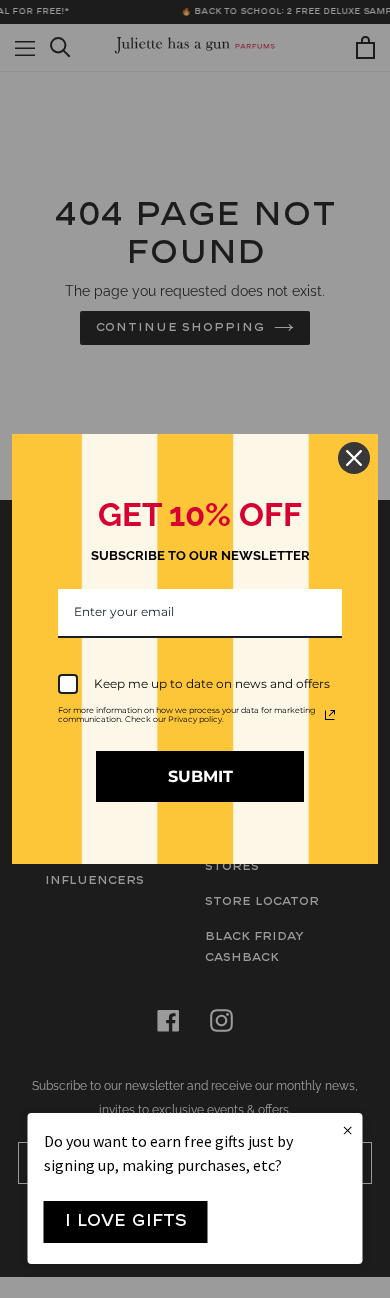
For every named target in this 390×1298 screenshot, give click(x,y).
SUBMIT (200, 776)
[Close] (354, 458)
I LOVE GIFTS (126, 1221)
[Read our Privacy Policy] (330, 715)
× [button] (347, 1131)
